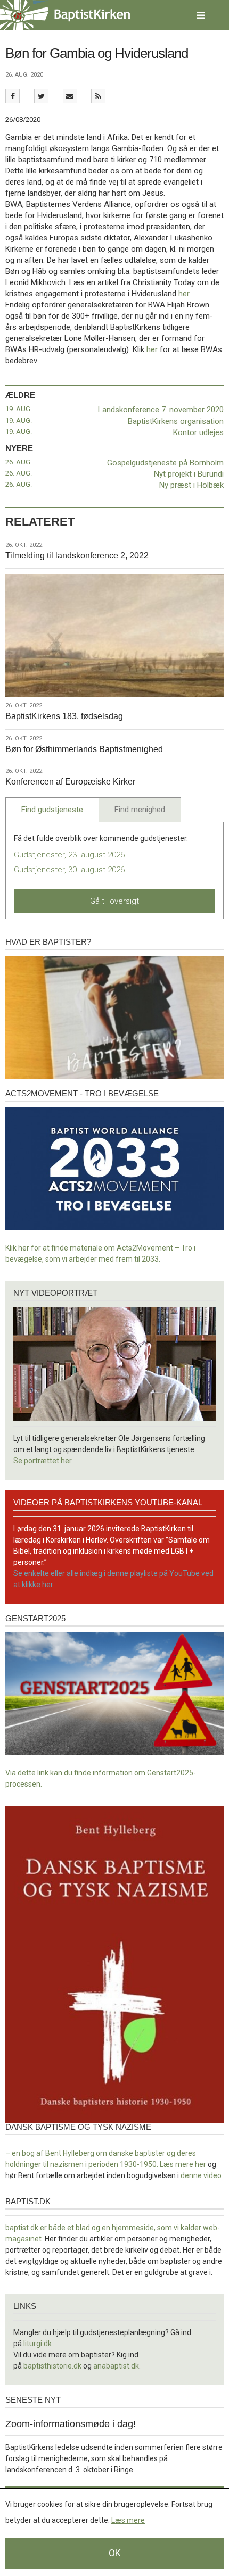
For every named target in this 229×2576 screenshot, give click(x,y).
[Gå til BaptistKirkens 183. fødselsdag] (114, 635)
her (184, 294)
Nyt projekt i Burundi (189, 474)
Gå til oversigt (114, 901)
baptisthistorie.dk (52, 2366)
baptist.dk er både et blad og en (59, 2228)
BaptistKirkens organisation (176, 421)
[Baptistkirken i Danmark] (65, 15)
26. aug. (19, 462)
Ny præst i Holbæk (191, 485)
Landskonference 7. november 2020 (161, 410)
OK (115, 2553)
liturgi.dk (38, 2344)
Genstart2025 (35, 1618)
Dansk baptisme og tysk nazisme (78, 2127)
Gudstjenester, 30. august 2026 (69, 870)
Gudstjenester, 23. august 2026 (69, 855)
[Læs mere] (98, 96)
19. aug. (19, 409)
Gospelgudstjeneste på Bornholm (165, 463)
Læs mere (128, 2520)
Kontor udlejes (198, 432)
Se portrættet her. (43, 1461)
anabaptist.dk (116, 2366)
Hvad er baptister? (48, 942)
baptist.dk (28, 2201)
